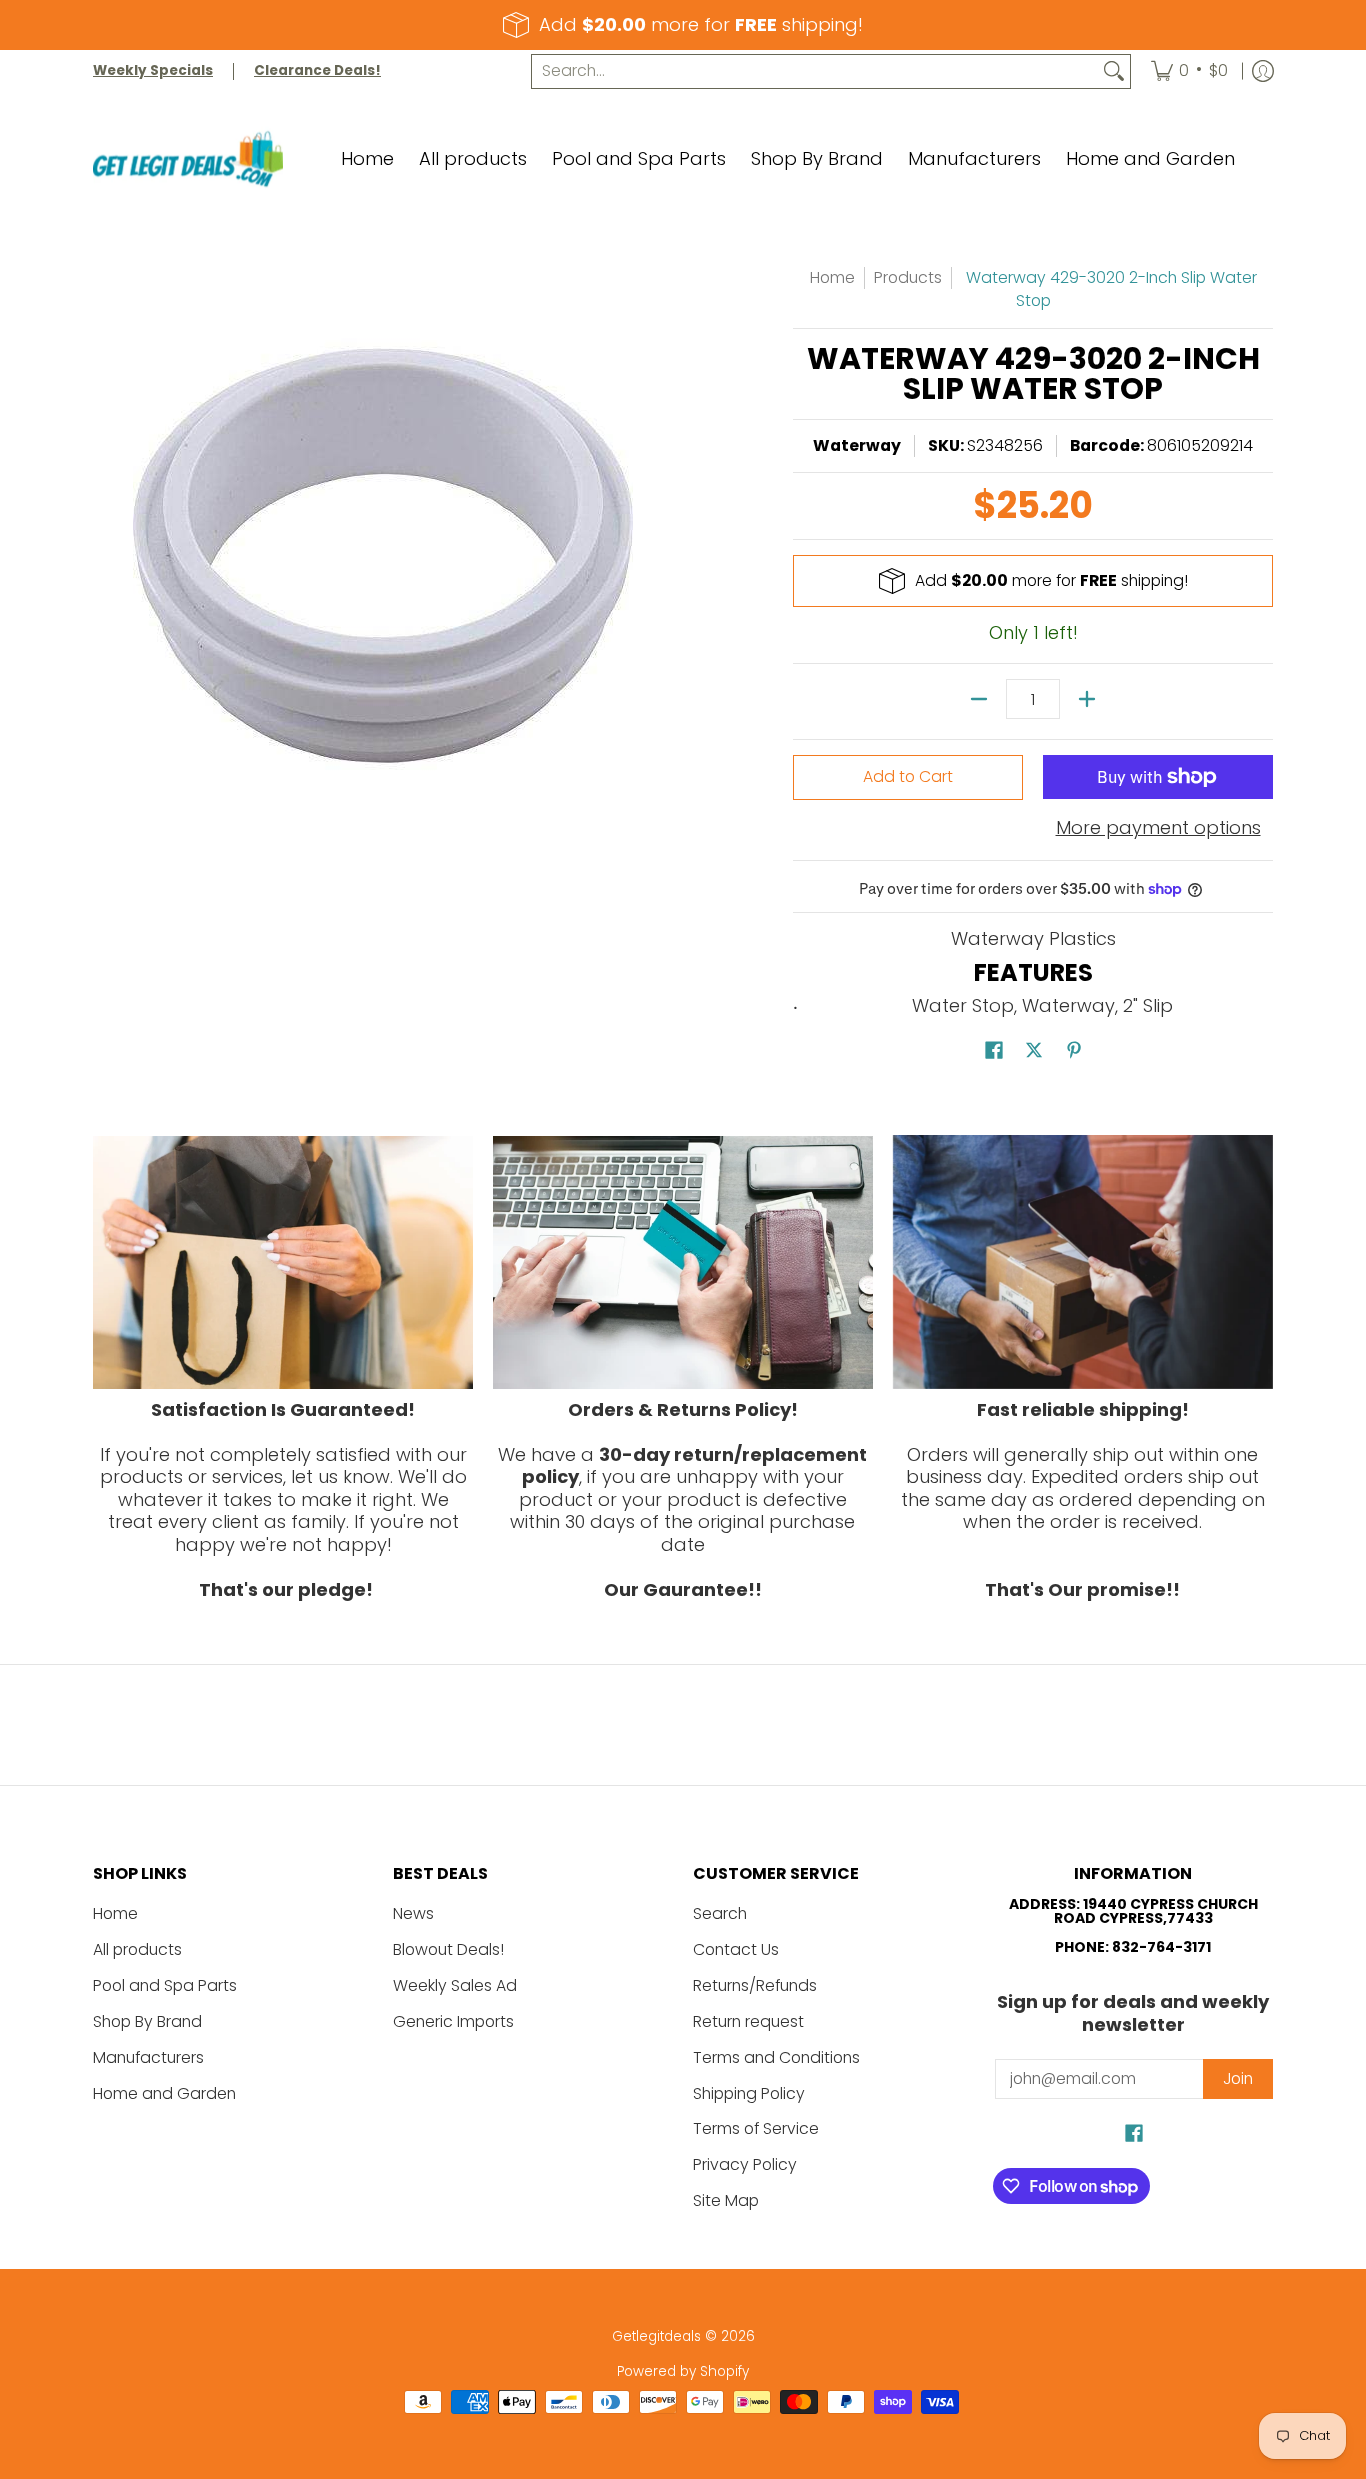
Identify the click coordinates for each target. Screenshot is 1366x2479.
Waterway (857, 445)
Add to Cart (908, 776)
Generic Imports (453, 2021)
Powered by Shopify (683, 2371)
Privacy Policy (745, 2164)
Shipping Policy (749, 2093)
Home (832, 277)
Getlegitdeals (656, 2336)
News (413, 1913)
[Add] (1087, 699)
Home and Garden (164, 2093)
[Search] (1114, 71)
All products (137, 1949)
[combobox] (815, 71)
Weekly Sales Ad (455, 1985)
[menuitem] (1189, 71)
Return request (748, 2021)
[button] (994, 1052)
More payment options (1158, 828)
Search (720, 1913)
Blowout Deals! (448, 1949)
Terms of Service (756, 2128)
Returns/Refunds (755, 1985)
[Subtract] (979, 699)
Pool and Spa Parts (165, 1985)
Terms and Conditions (776, 2057)
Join (1238, 2078)
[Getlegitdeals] (188, 159)
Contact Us (736, 1949)
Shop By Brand (147, 2021)
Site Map (726, 2200)
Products (908, 277)
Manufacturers (148, 2057)
